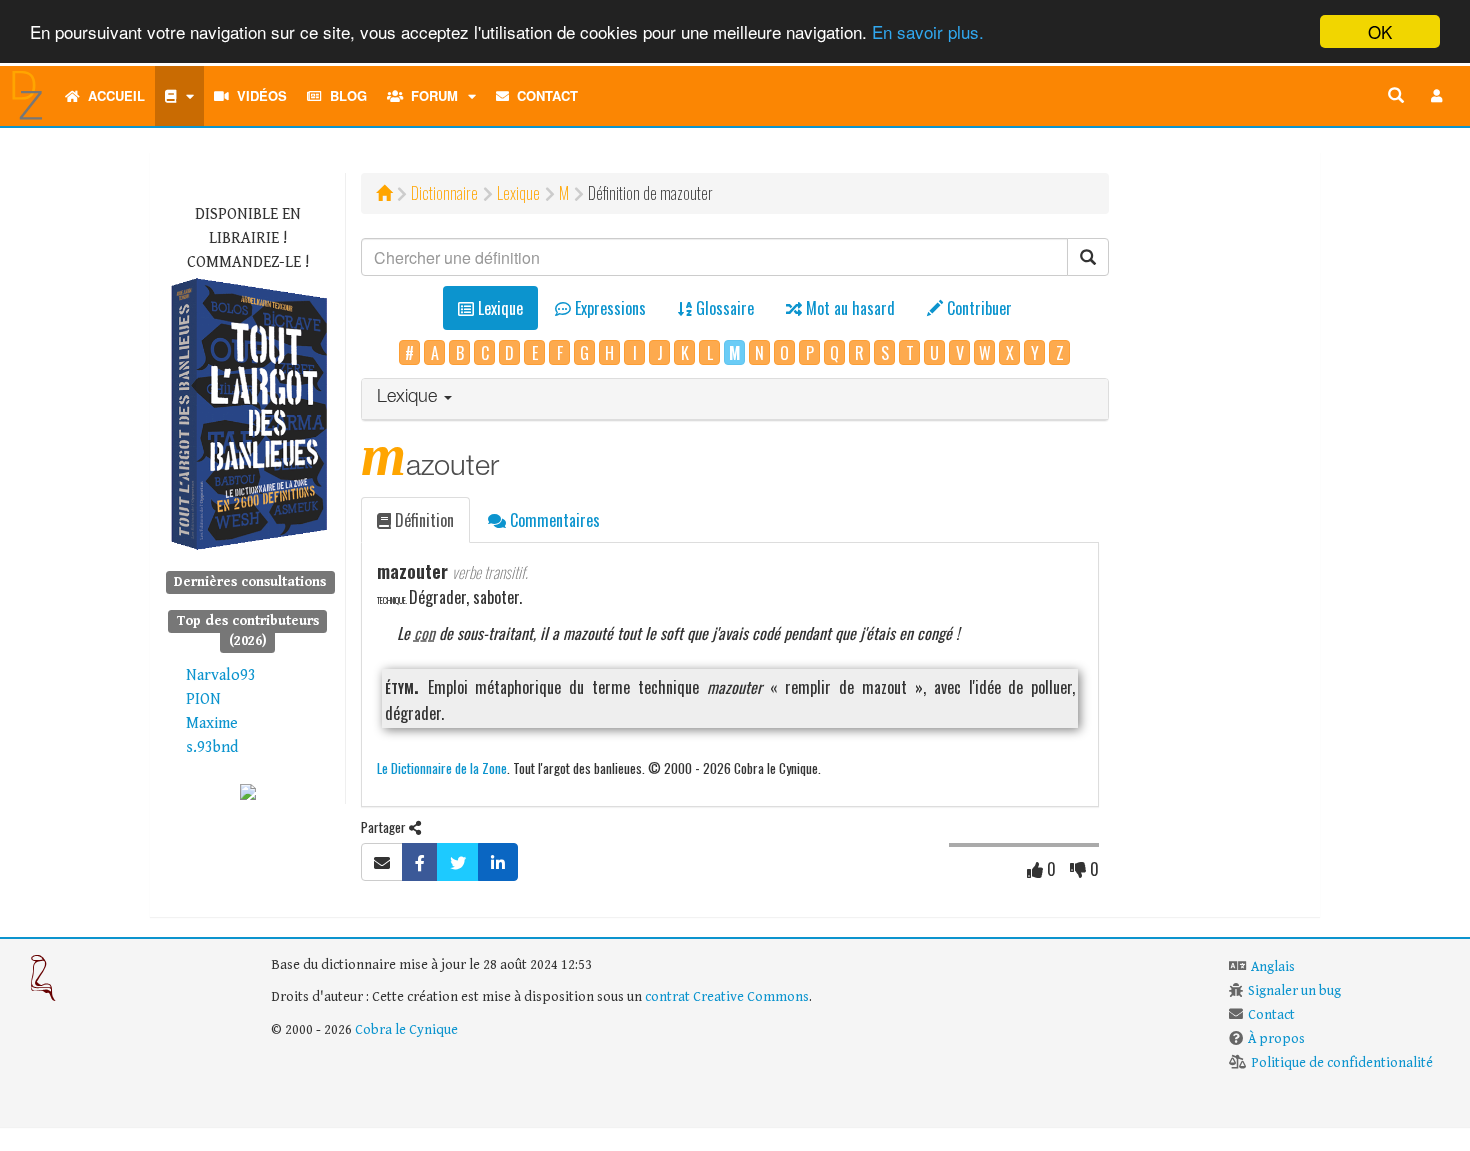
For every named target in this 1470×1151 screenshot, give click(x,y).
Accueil (112, 95)
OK (1380, 31)
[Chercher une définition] (1396, 96)
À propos (1276, 1039)
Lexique (518, 193)
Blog (344, 95)
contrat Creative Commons (727, 997)
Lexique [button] (409, 398)
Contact (543, 95)
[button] (1437, 96)
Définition (422, 520)
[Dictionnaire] (179, 96)
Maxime (212, 723)
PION (203, 699)
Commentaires (553, 520)
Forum (430, 95)
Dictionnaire (444, 193)
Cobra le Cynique (406, 1030)
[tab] (735, 399)
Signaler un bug (1294, 991)
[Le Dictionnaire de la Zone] (248, 791)
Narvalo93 (221, 675)
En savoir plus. (928, 32)
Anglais (1273, 967)
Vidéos (258, 95)
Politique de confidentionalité (1342, 1063)
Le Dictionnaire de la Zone (442, 767)
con (424, 633)
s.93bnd (212, 747)
